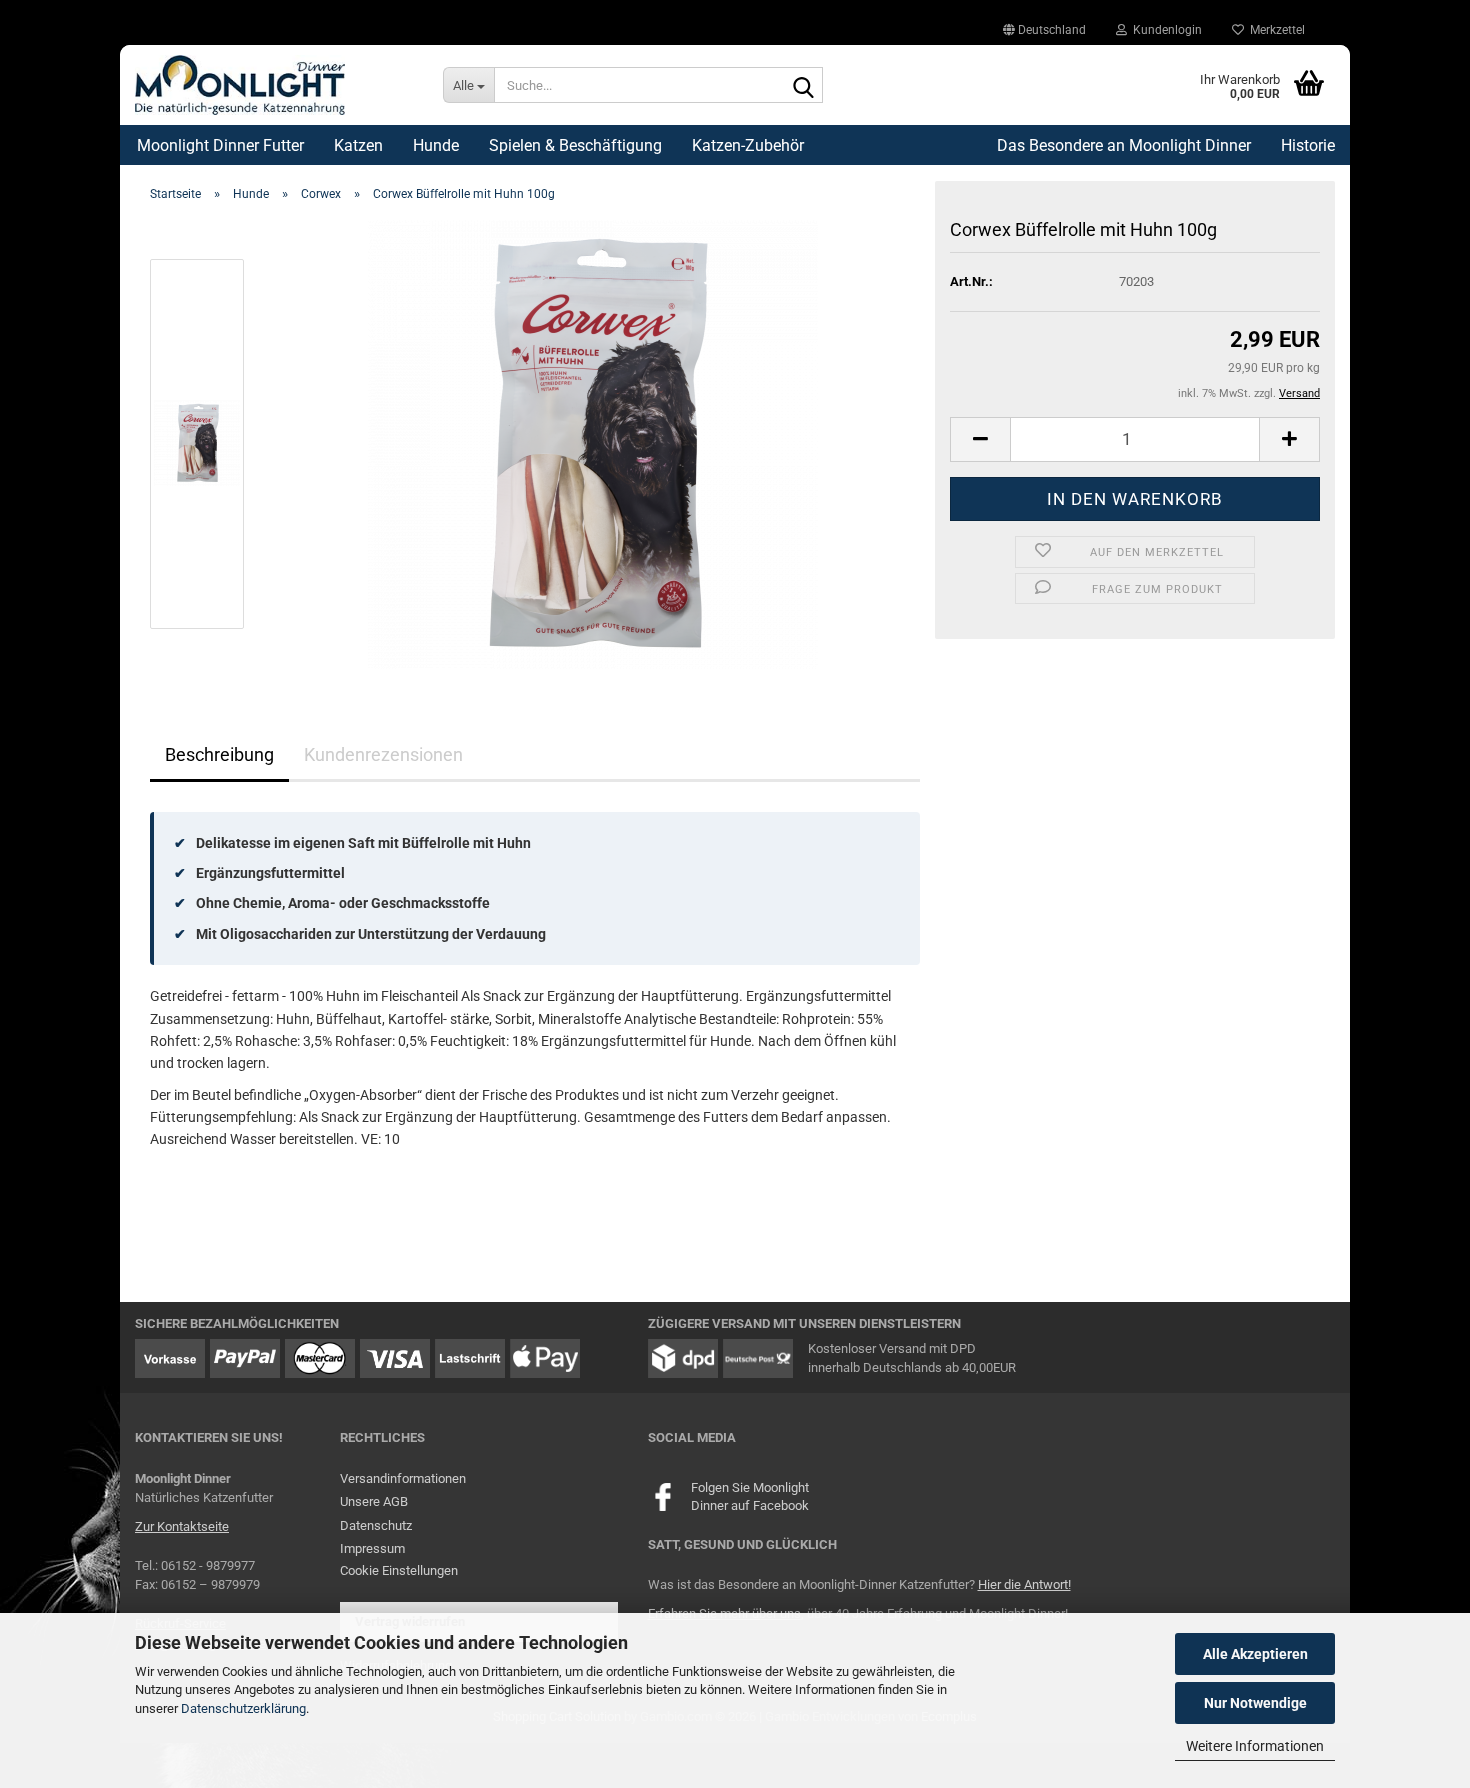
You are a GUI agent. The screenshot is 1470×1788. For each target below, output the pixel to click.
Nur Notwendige (1255, 1703)
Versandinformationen (403, 1478)
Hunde (436, 145)
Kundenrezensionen (383, 754)
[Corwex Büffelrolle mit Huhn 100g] (593, 442)
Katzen (358, 145)
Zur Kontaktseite (182, 1526)
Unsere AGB (374, 1501)
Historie (1308, 145)
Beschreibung (219, 754)
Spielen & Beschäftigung (575, 145)
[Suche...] (804, 86)
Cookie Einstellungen (399, 1570)
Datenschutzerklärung (243, 1708)
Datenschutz (376, 1525)
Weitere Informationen (1255, 1746)
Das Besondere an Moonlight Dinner (1124, 145)
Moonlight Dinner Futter (220, 145)
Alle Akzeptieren (1255, 1654)
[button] (1044, 30)
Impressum (372, 1548)
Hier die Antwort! (1024, 1584)
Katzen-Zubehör (748, 145)
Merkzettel (1274, 30)
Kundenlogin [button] (1164, 30)
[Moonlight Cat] (274, 85)
